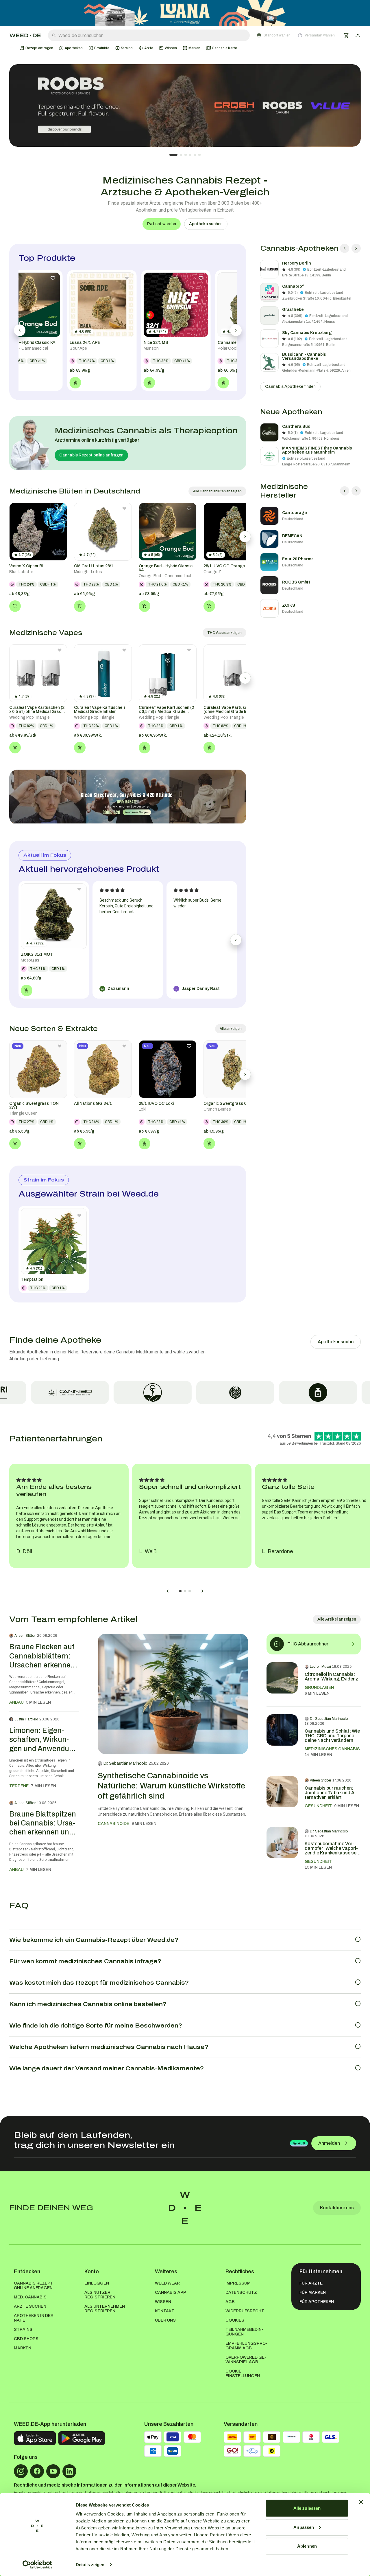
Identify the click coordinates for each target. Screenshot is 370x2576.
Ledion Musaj (320, 1667)
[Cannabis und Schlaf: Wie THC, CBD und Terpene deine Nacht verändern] (282, 1737)
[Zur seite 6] (199, 155)
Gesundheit (318, 1806)
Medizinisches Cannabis (332, 1749)
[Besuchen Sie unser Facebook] (37, 2471)
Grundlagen (319, 1688)
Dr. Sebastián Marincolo (125, 1763)
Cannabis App (171, 2292)
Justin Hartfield (26, 1719)
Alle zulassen (307, 2508)
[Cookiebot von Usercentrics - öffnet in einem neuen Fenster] (37, 2565)
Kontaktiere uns (337, 2208)
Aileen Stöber (25, 1636)
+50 (301, 2143)
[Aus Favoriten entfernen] (60, 509)
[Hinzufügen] (15, 606)
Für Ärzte (311, 2283)
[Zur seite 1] (173, 155)
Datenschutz (241, 2292)
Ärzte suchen (30, 2306)
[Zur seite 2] (181, 155)
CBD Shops (26, 2339)
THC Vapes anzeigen (224, 633)
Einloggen (97, 2283)
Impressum (238, 2283)
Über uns (165, 2320)
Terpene (19, 1786)
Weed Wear (167, 2283)
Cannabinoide (113, 1824)
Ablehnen (307, 2546)
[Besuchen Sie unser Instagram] (21, 2471)
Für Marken (313, 2292)
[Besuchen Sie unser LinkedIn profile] (69, 2471)
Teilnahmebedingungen (244, 2332)
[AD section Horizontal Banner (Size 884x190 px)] (128, 797)
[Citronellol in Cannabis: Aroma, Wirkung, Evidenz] (282, 1680)
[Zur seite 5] (195, 155)
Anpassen (304, 2527)
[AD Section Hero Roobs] (185, 106)
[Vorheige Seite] (345, 248)
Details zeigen (90, 2565)
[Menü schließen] (12, 48)
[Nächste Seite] (356, 248)
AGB (230, 2302)
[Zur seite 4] (190, 155)
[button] (296, 35)
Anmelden (329, 2143)
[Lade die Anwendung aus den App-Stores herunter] (35, 2438)
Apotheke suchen (206, 224)
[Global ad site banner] (185, 13)
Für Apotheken (317, 2302)
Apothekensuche (336, 1342)
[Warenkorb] (346, 35)
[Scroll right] (245, 537)
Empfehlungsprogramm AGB (246, 2346)
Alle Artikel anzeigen (337, 1619)
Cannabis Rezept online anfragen (91, 455)
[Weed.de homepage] (25, 35)
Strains (23, 2330)
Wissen (163, 2302)
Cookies (235, 2320)
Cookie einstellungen (243, 2374)
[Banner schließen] (361, 2502)
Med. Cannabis (30, 2297)
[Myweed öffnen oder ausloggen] (358, 35)
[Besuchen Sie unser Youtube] (53, 2471)
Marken (23, 2348)
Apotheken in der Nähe (34, 2318)
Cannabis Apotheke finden (290, 387)
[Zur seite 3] (186, 155)
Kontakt (165, 2311)
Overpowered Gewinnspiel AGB (246, 2360)
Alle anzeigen (231, 1029)
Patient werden (162, 224)
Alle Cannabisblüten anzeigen (217, 491)
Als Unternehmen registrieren (105, 2309)
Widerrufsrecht (245, 2311)
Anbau (16, 1702)
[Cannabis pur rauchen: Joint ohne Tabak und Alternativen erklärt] (282, 1794)
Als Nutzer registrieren (100, 2295)
